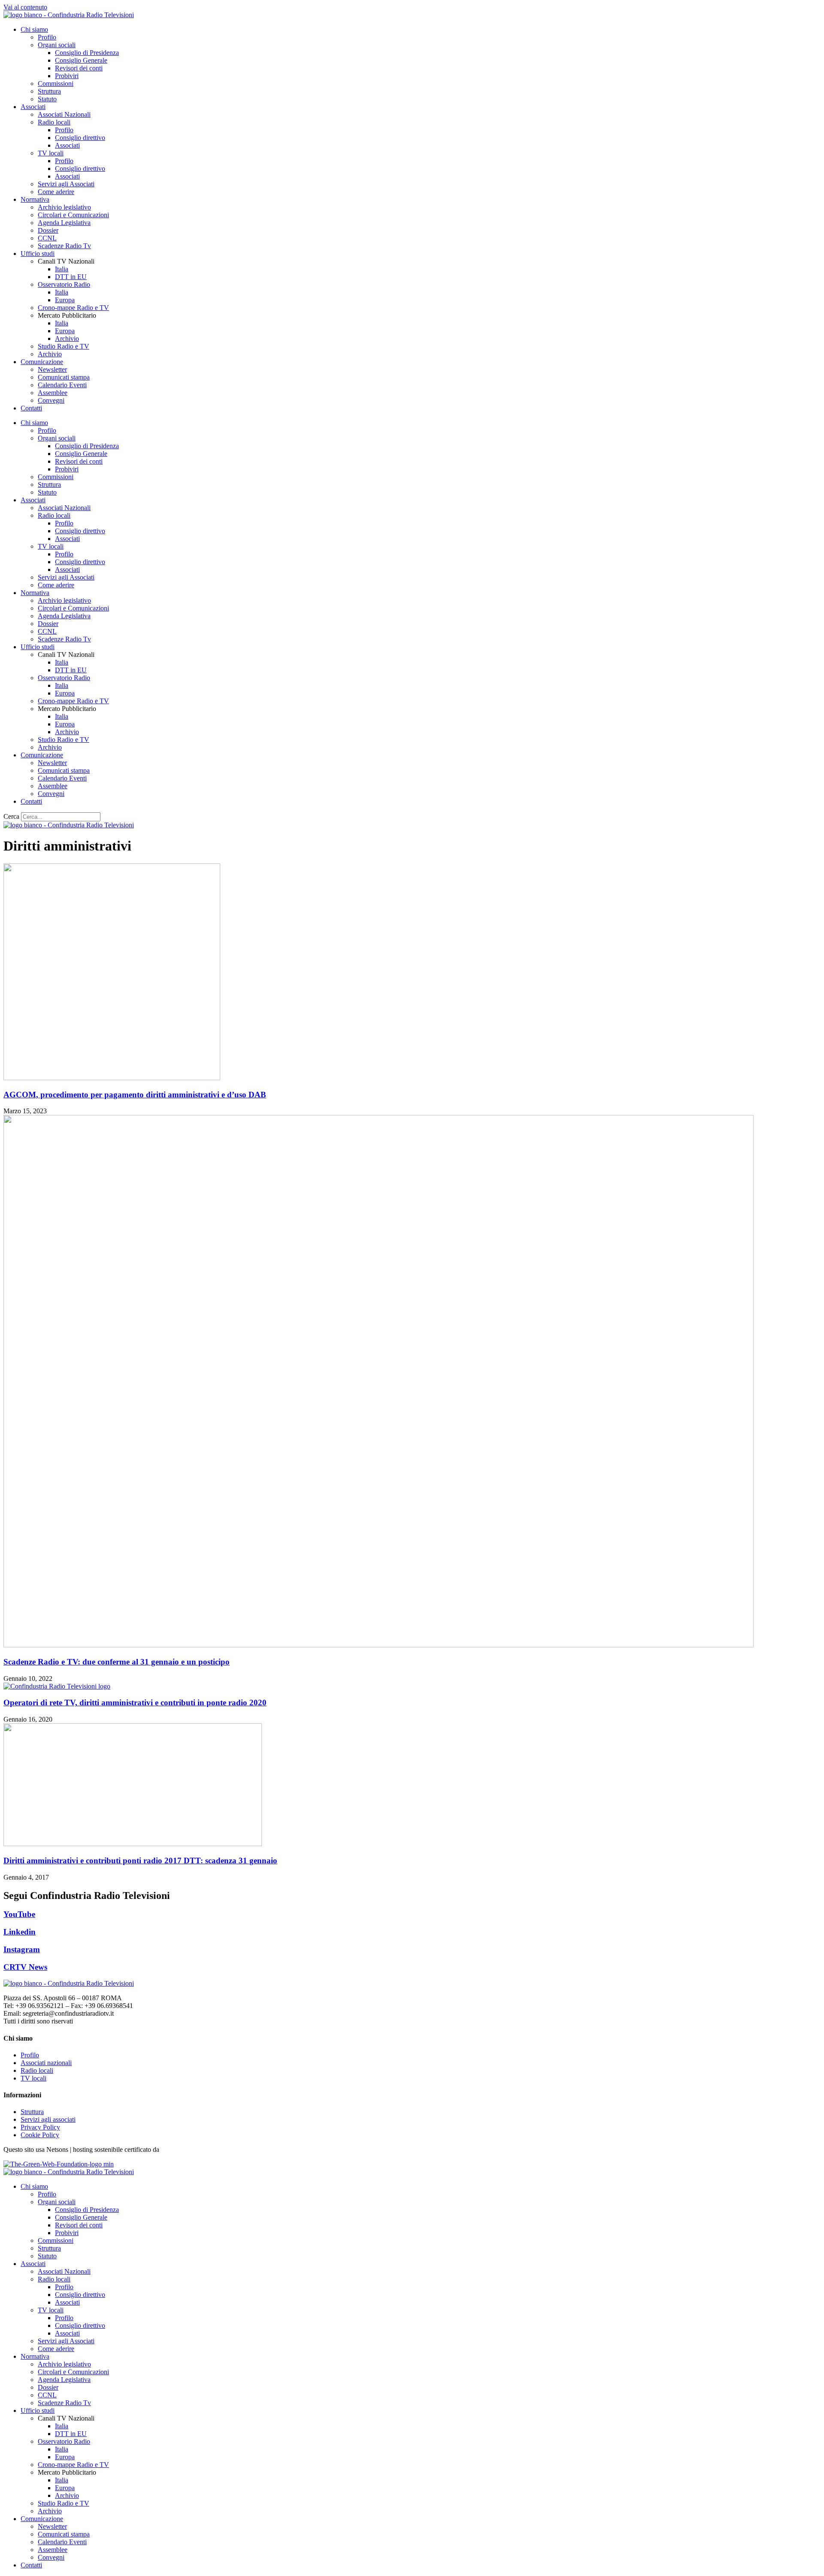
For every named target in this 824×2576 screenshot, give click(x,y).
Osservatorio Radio (64, 284)
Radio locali (54, 122)
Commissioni (56, 84)
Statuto (47, 99)
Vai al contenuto (25, 7)
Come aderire (56, 192)
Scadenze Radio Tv (64, 246)
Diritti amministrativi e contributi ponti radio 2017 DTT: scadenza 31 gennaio (140, 1861)
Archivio (67, 339)
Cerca (11, 816)
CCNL (47, 238)
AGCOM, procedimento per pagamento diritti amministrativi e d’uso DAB (135, 1095)
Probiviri (67, 76)
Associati (33, 107)
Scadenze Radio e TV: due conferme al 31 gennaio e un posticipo (117, 1662)
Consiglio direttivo (80, 138)
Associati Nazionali (64, 114)
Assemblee (53, 393)
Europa (65, 300)
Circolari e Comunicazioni (73, 215)
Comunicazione (42, 362)
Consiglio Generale (81, 60)
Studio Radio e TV (64, 346)
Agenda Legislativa (64, 223)
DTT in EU (71, 277)
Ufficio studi (38, 254)
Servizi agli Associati (66, 184)
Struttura (49, 91)
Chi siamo (34, 29)
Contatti (31, 408)
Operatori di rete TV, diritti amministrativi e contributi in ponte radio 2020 (135, 1703)
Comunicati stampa (64, 377)
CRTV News (25, 1967)
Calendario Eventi (62, 385)
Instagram (22, 1949)
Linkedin (20, 1932)
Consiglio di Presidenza (87, 53)
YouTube (19, 1914)
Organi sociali (57, 45)
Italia (62, 269)
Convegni (51, 400)
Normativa (35, 199)
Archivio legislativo (64, 207)
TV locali (51, 153)
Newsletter (52, 369)
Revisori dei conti (79, 68)
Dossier (48, 230)
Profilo (47, 37)
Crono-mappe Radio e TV (73, 308)
